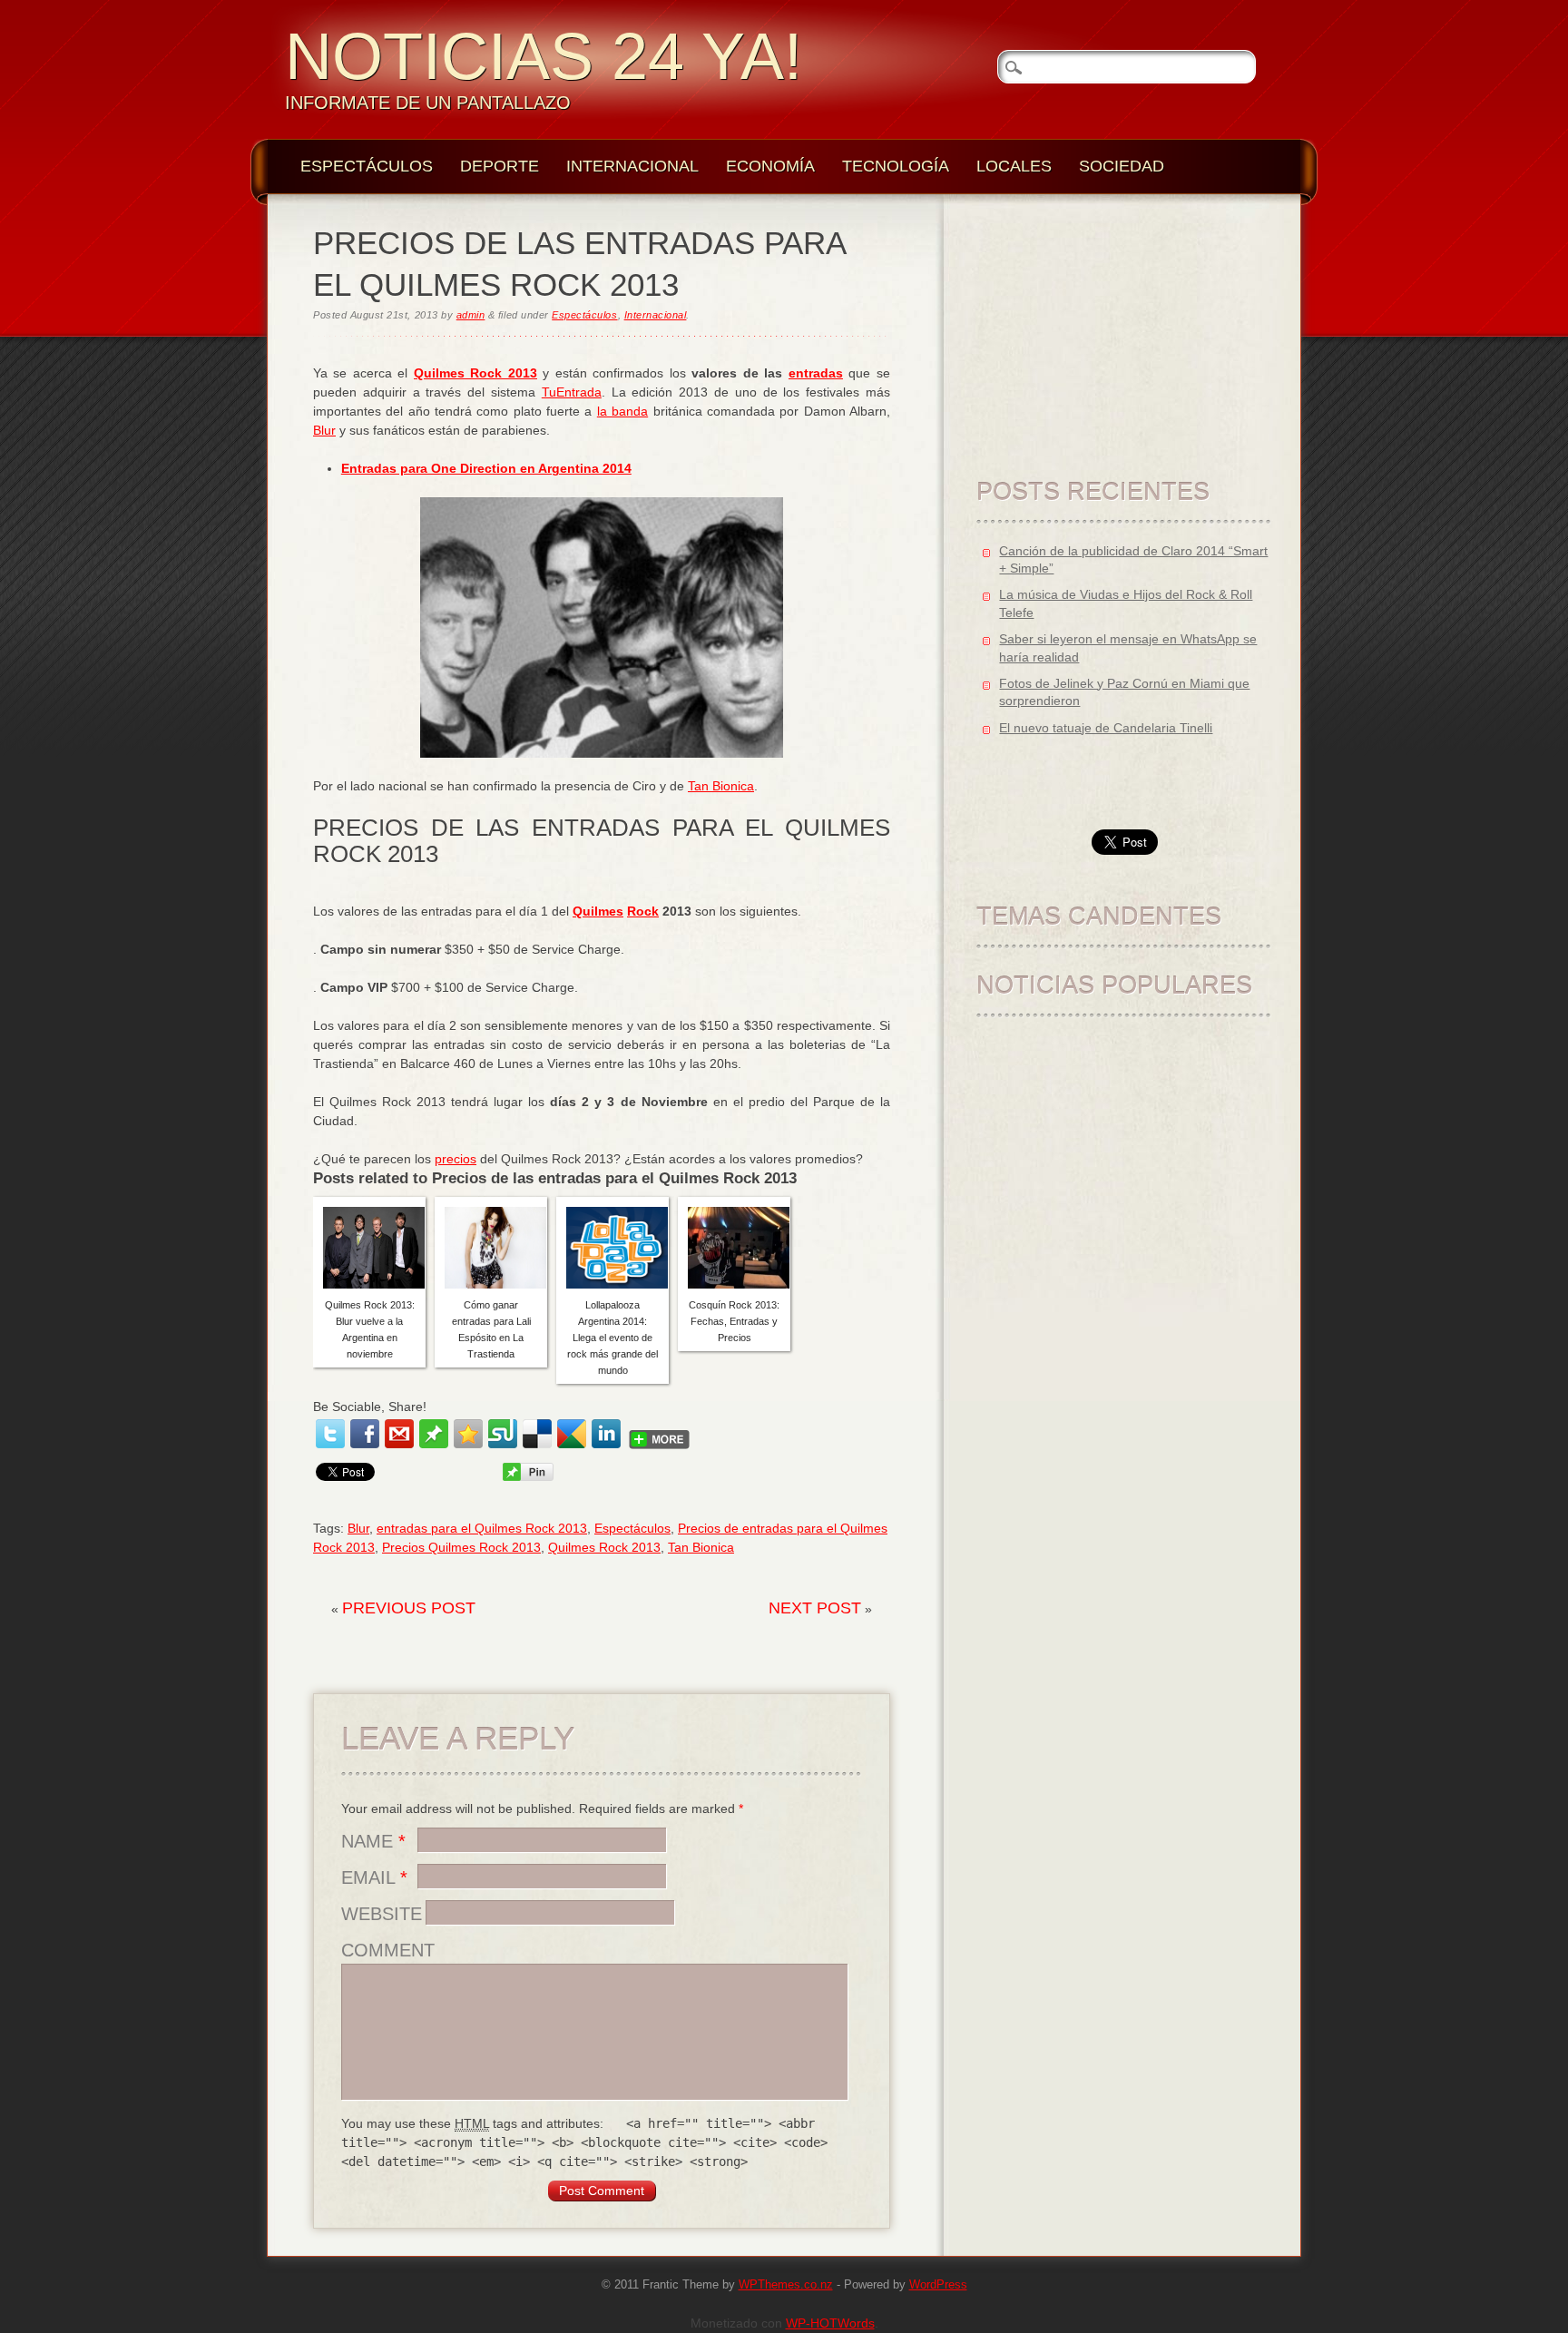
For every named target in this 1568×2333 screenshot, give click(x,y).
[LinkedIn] (606, 1434)
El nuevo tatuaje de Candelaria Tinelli (1106, 728)
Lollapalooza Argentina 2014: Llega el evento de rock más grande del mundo (612, 1338)
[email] (399, 1434)
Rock (643, 911)
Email (374, 1877)
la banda (622, 411)
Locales (1014, 166)
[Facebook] (365, 1434)
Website (382, 1914)
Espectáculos (367, 166)
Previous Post (409, 1608)
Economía (770, 166)
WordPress (938, 2285)
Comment (388, 1950)
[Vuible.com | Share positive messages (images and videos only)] (434, 1444)
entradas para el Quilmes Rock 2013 (482, 1528)
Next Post (815, 1608)
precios (456, 1159)
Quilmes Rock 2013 (475, 373)
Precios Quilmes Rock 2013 (461, 1547)
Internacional (632, 166)
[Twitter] (330, 1434)
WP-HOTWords (830, 2323)
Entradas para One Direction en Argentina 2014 (486, 468)
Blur (324, 430)
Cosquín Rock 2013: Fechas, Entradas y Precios (734, 1321)
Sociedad (1122, 166)
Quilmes (598, 911)
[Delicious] (537, 1434)
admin (471, 315)
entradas (816, 373)
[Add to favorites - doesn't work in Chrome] (468, 1434)
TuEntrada (572, 392)
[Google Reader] (572, 1434)
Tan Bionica (721, 786)
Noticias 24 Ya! (544, 56)
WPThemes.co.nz (786, 2285)
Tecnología (896, 166)
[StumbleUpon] (503, 1434)
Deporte (500, 166)
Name (373, 1841)
